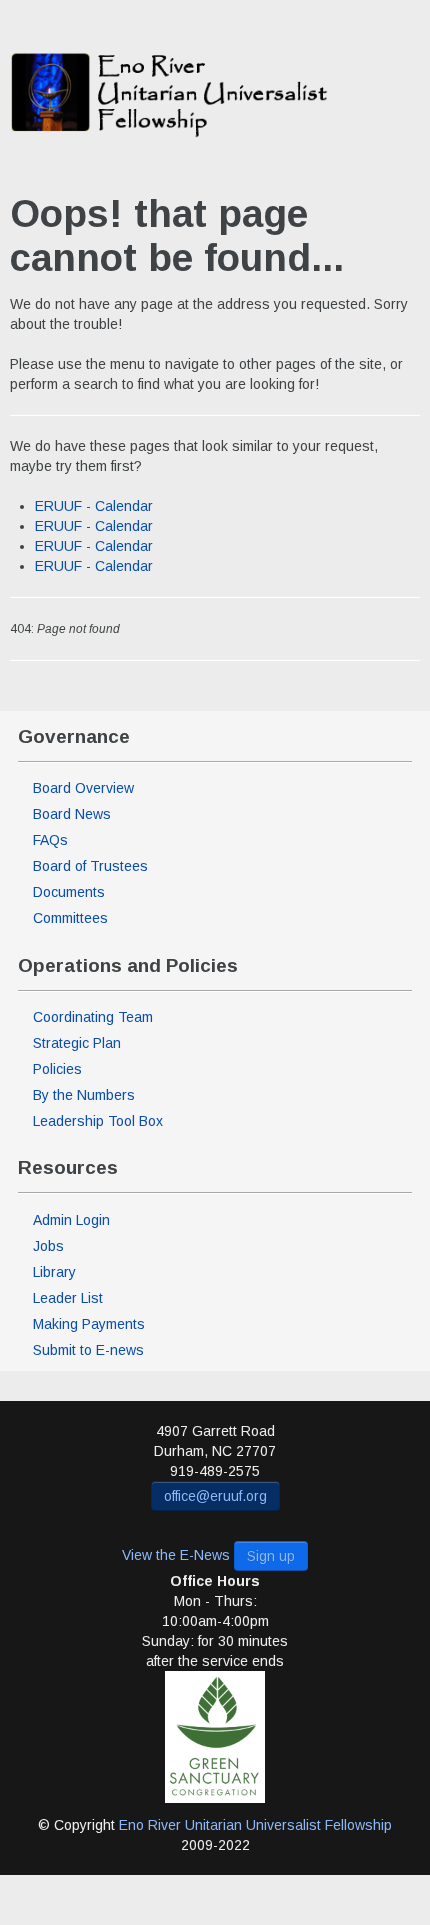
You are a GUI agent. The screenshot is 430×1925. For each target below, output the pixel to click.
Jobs (48, 1246)
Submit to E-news (88, 1350)
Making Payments (89, 1324)
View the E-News (176, 1554)
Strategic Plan (77, 1043)
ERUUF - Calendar (94, 506)
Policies (57, 1069)
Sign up (271, 1556)
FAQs (50, 840)
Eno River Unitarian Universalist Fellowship (255, 1825)
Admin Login (71, 1220)
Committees (70, 918)
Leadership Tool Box (98, 1121)
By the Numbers (84, 1095)
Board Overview (83, 788)
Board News (72, 814)
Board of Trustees (90, 866)
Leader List (68, 1298)
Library (54, 1272)
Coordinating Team (93, 1017)
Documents (69, 892)
